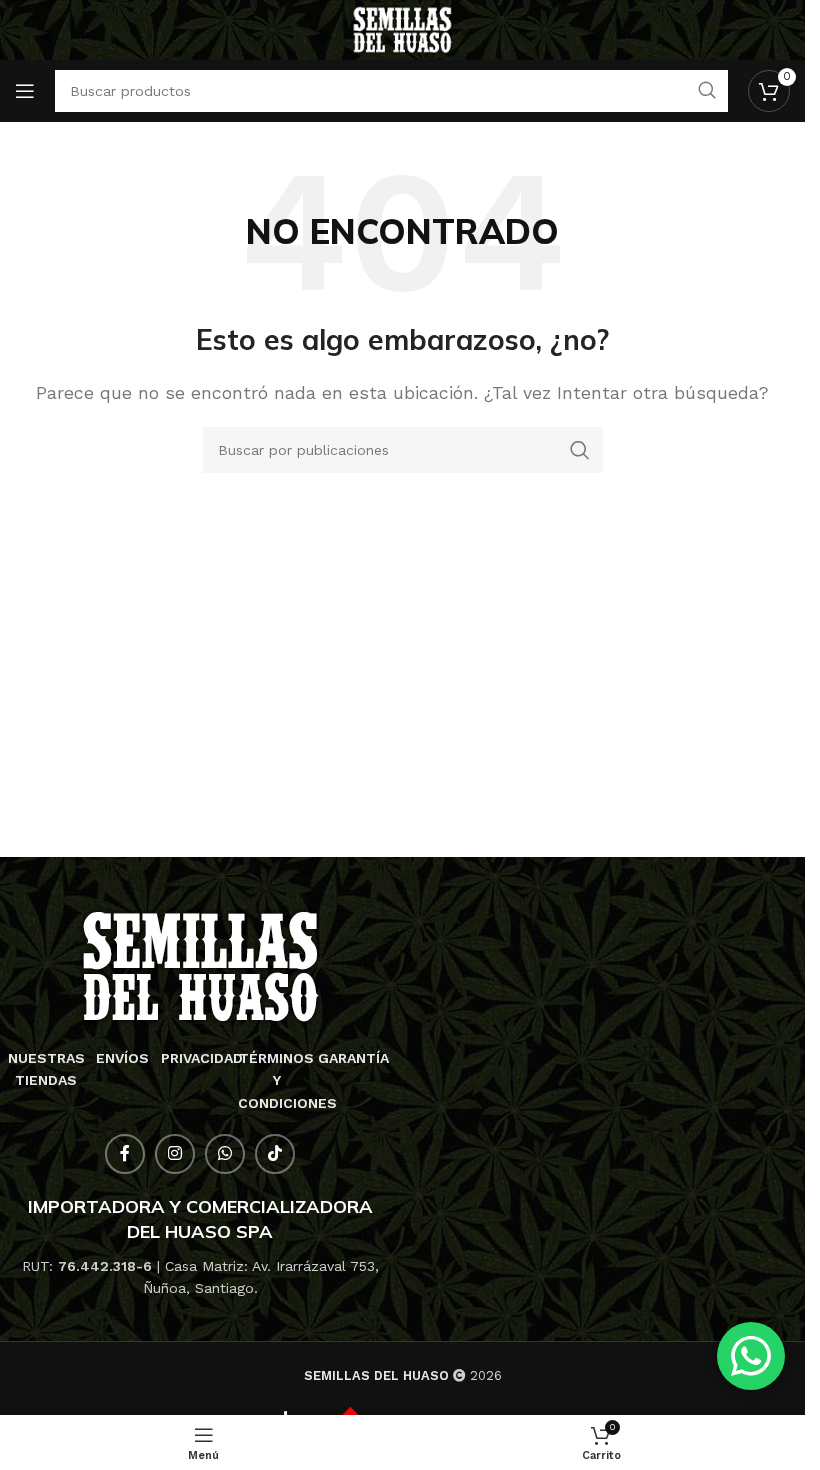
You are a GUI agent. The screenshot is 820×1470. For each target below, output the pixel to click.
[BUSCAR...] (580, 450)
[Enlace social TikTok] (275, 1154)
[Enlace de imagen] (200, 965)
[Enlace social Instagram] (175, 1154)
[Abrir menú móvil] (25, 91)
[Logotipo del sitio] (402, 28)
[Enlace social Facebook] (125, 1154)
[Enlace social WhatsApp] (225, 1154)
